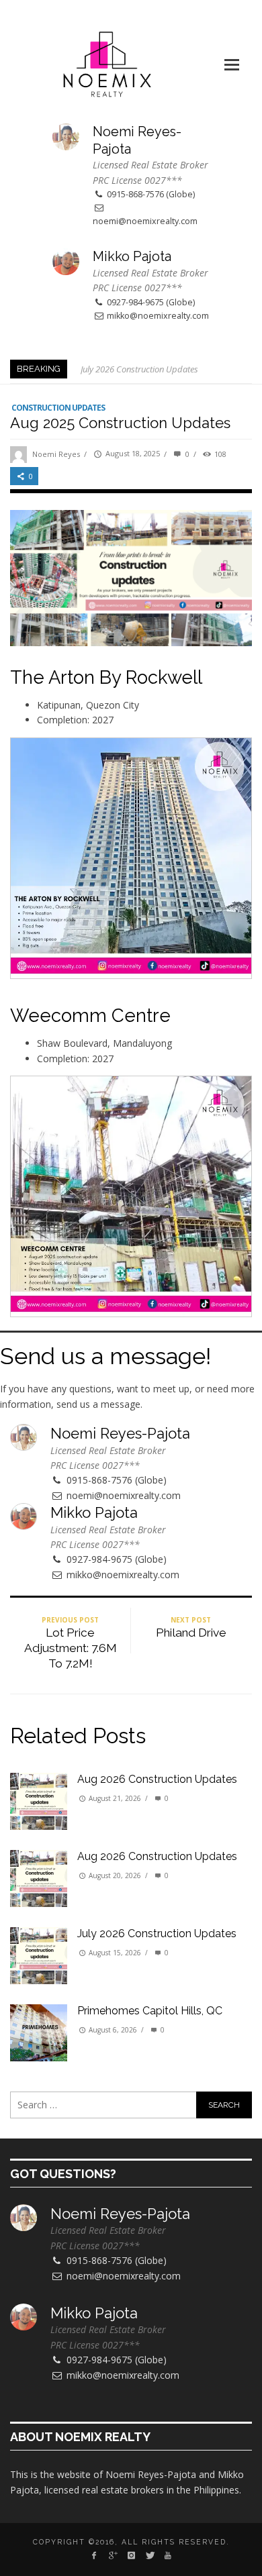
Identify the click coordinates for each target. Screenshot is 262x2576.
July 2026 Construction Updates (139, 369)
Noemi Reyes (56, 454)
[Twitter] (149, 2555)
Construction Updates (58, 408)
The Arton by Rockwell (106, 677)
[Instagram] (131, 2555)
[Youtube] (168, 2555)
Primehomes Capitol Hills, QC (150, 2011)
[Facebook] (94, 2555)
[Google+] (113, 2555)
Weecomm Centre (93, 1015)
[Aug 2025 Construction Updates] (131, 577)
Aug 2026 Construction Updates (157, 1779)
